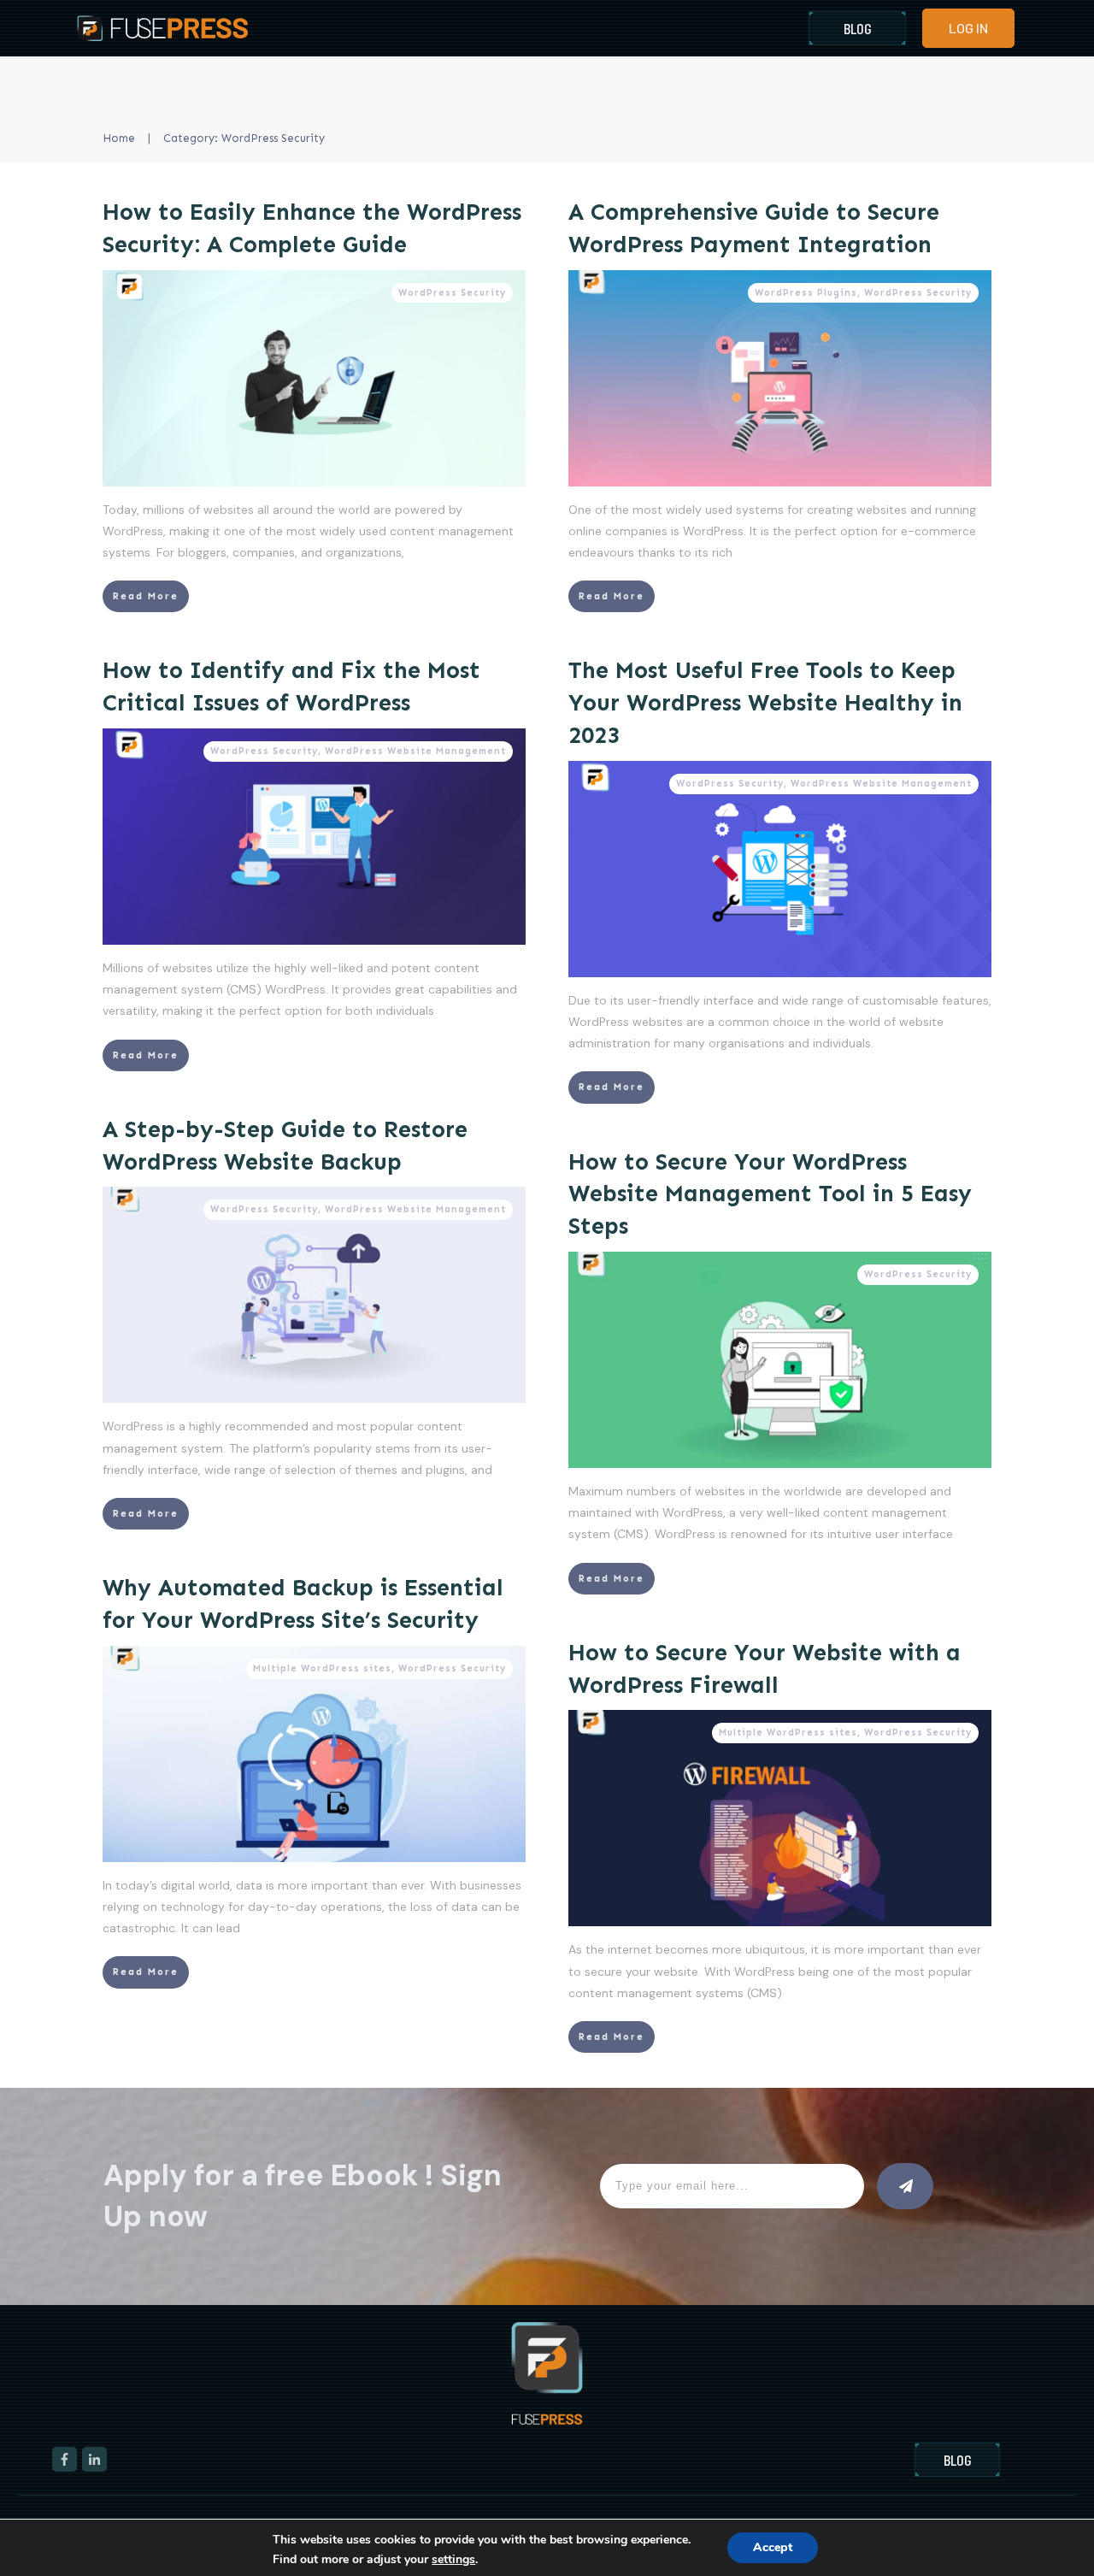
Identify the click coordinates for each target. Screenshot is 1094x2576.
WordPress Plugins (806, 293)
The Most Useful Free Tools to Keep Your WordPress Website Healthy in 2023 (765, 703)
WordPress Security (452, 293)
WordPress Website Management (415, 751)
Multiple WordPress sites (322, 1668)
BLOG (858, 28)
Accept (773, 2547)
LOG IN (968, 28)
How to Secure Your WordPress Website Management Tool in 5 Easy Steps (770, 1194)
